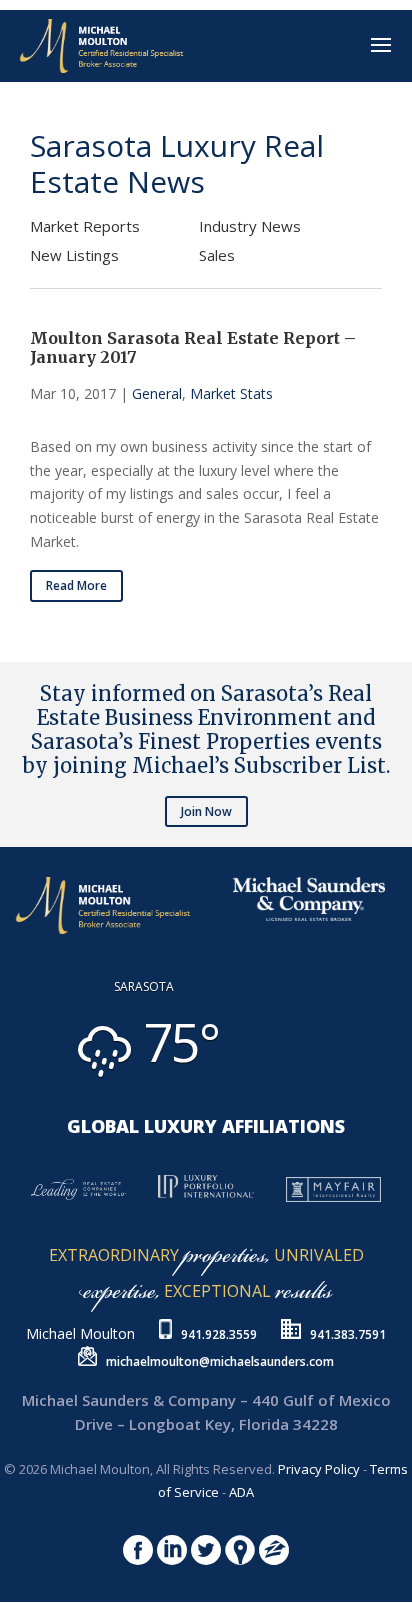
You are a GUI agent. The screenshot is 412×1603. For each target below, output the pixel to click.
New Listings (74, 255)
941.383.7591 (348, 1334)
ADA (241, 1492)
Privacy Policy (319, 1469)
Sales (217, 255)
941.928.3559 (219, 1334)
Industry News (250, 226)
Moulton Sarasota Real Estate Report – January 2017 (193, 347)
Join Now (206, 811)
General (157, 393)
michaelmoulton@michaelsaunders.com (220, 1361)
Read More (76, 585)
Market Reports (85, 226)
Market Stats (231, 393)
